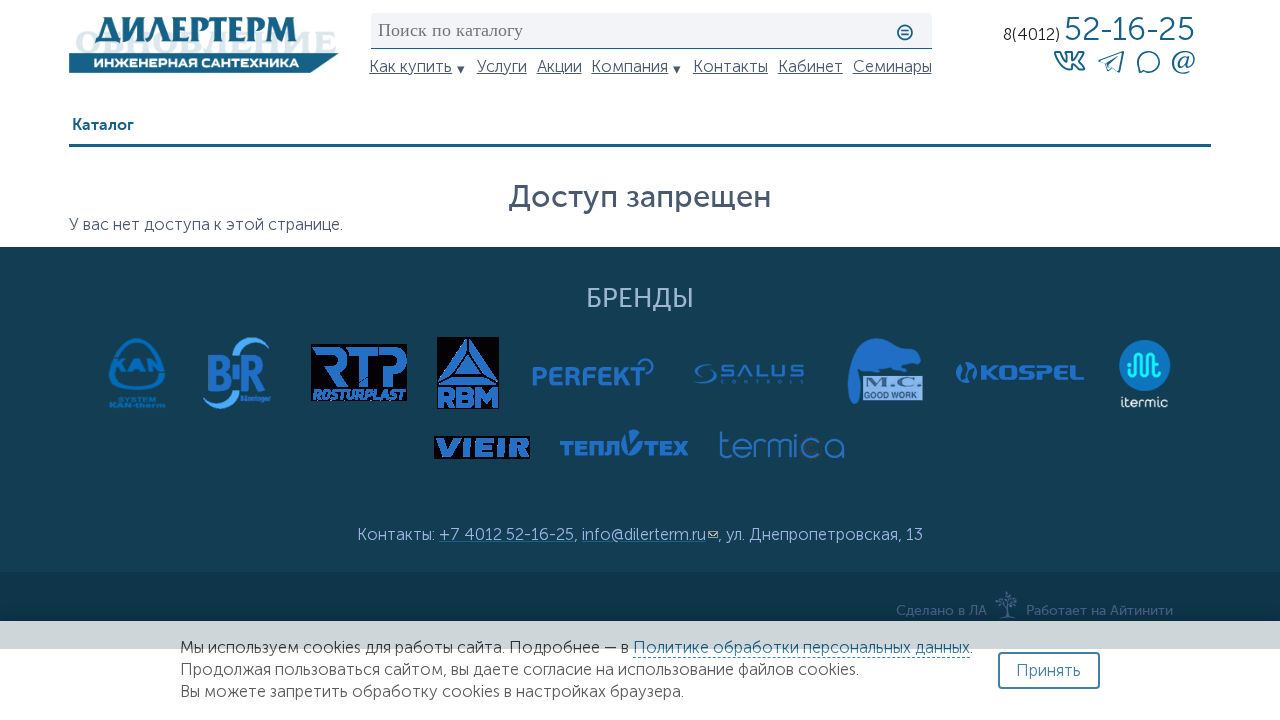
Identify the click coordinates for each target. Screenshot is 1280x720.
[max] (1148, 67)
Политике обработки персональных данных (801, 647)
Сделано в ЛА (941, 611)
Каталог (103, 125)
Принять (1048, 670)
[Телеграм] (1111, 65)
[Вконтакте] (1069, 60)
